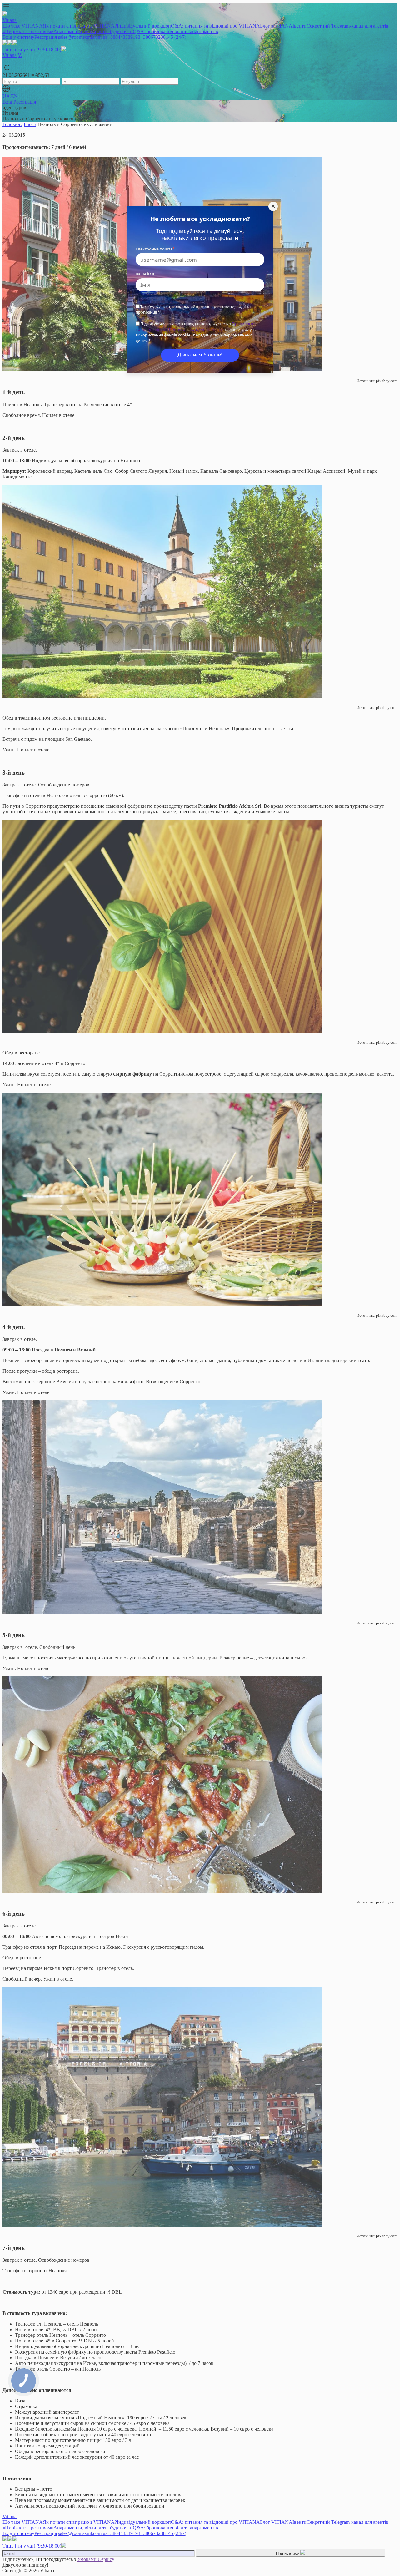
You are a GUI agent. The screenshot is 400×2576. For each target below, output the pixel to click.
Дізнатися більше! (200, 355)
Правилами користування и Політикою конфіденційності (195, 326)
